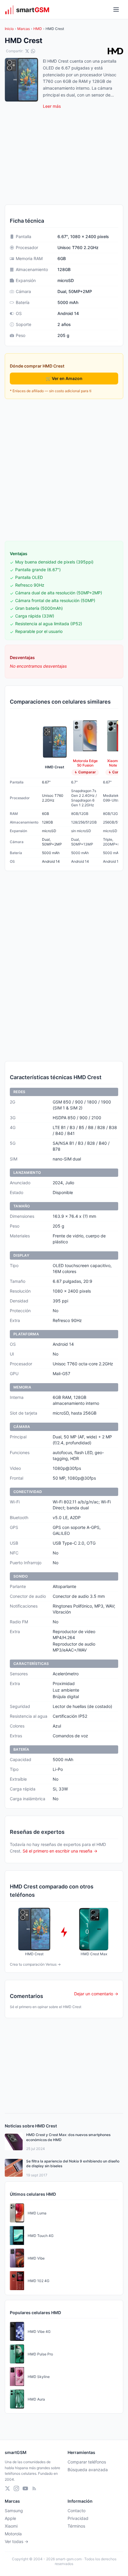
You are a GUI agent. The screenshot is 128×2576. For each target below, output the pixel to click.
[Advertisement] (64, 470)
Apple (10, 2518)
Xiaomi (11, 2526)
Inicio (9, 29)
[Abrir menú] (116, 10)
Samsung (14, 2511)
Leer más (52, 106)
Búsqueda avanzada (88, 2470)
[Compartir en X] (27, 51)
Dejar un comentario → (96, 1994)
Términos (76, 2526)
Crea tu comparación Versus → (35, 1964)
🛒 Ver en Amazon (64, 378)
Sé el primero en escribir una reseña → (60, 1851)
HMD (38, 29)
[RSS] (34, 2488)
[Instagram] (16, 2488)
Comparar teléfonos (87, 2462)
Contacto (77, 2511)
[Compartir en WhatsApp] (33, 51)
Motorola (13, 2534)
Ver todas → (17, 2541)
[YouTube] (25, 2488)
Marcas (24, 29)
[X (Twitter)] (7, 2488)
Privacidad (78, 2518)
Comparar (87, 772)
